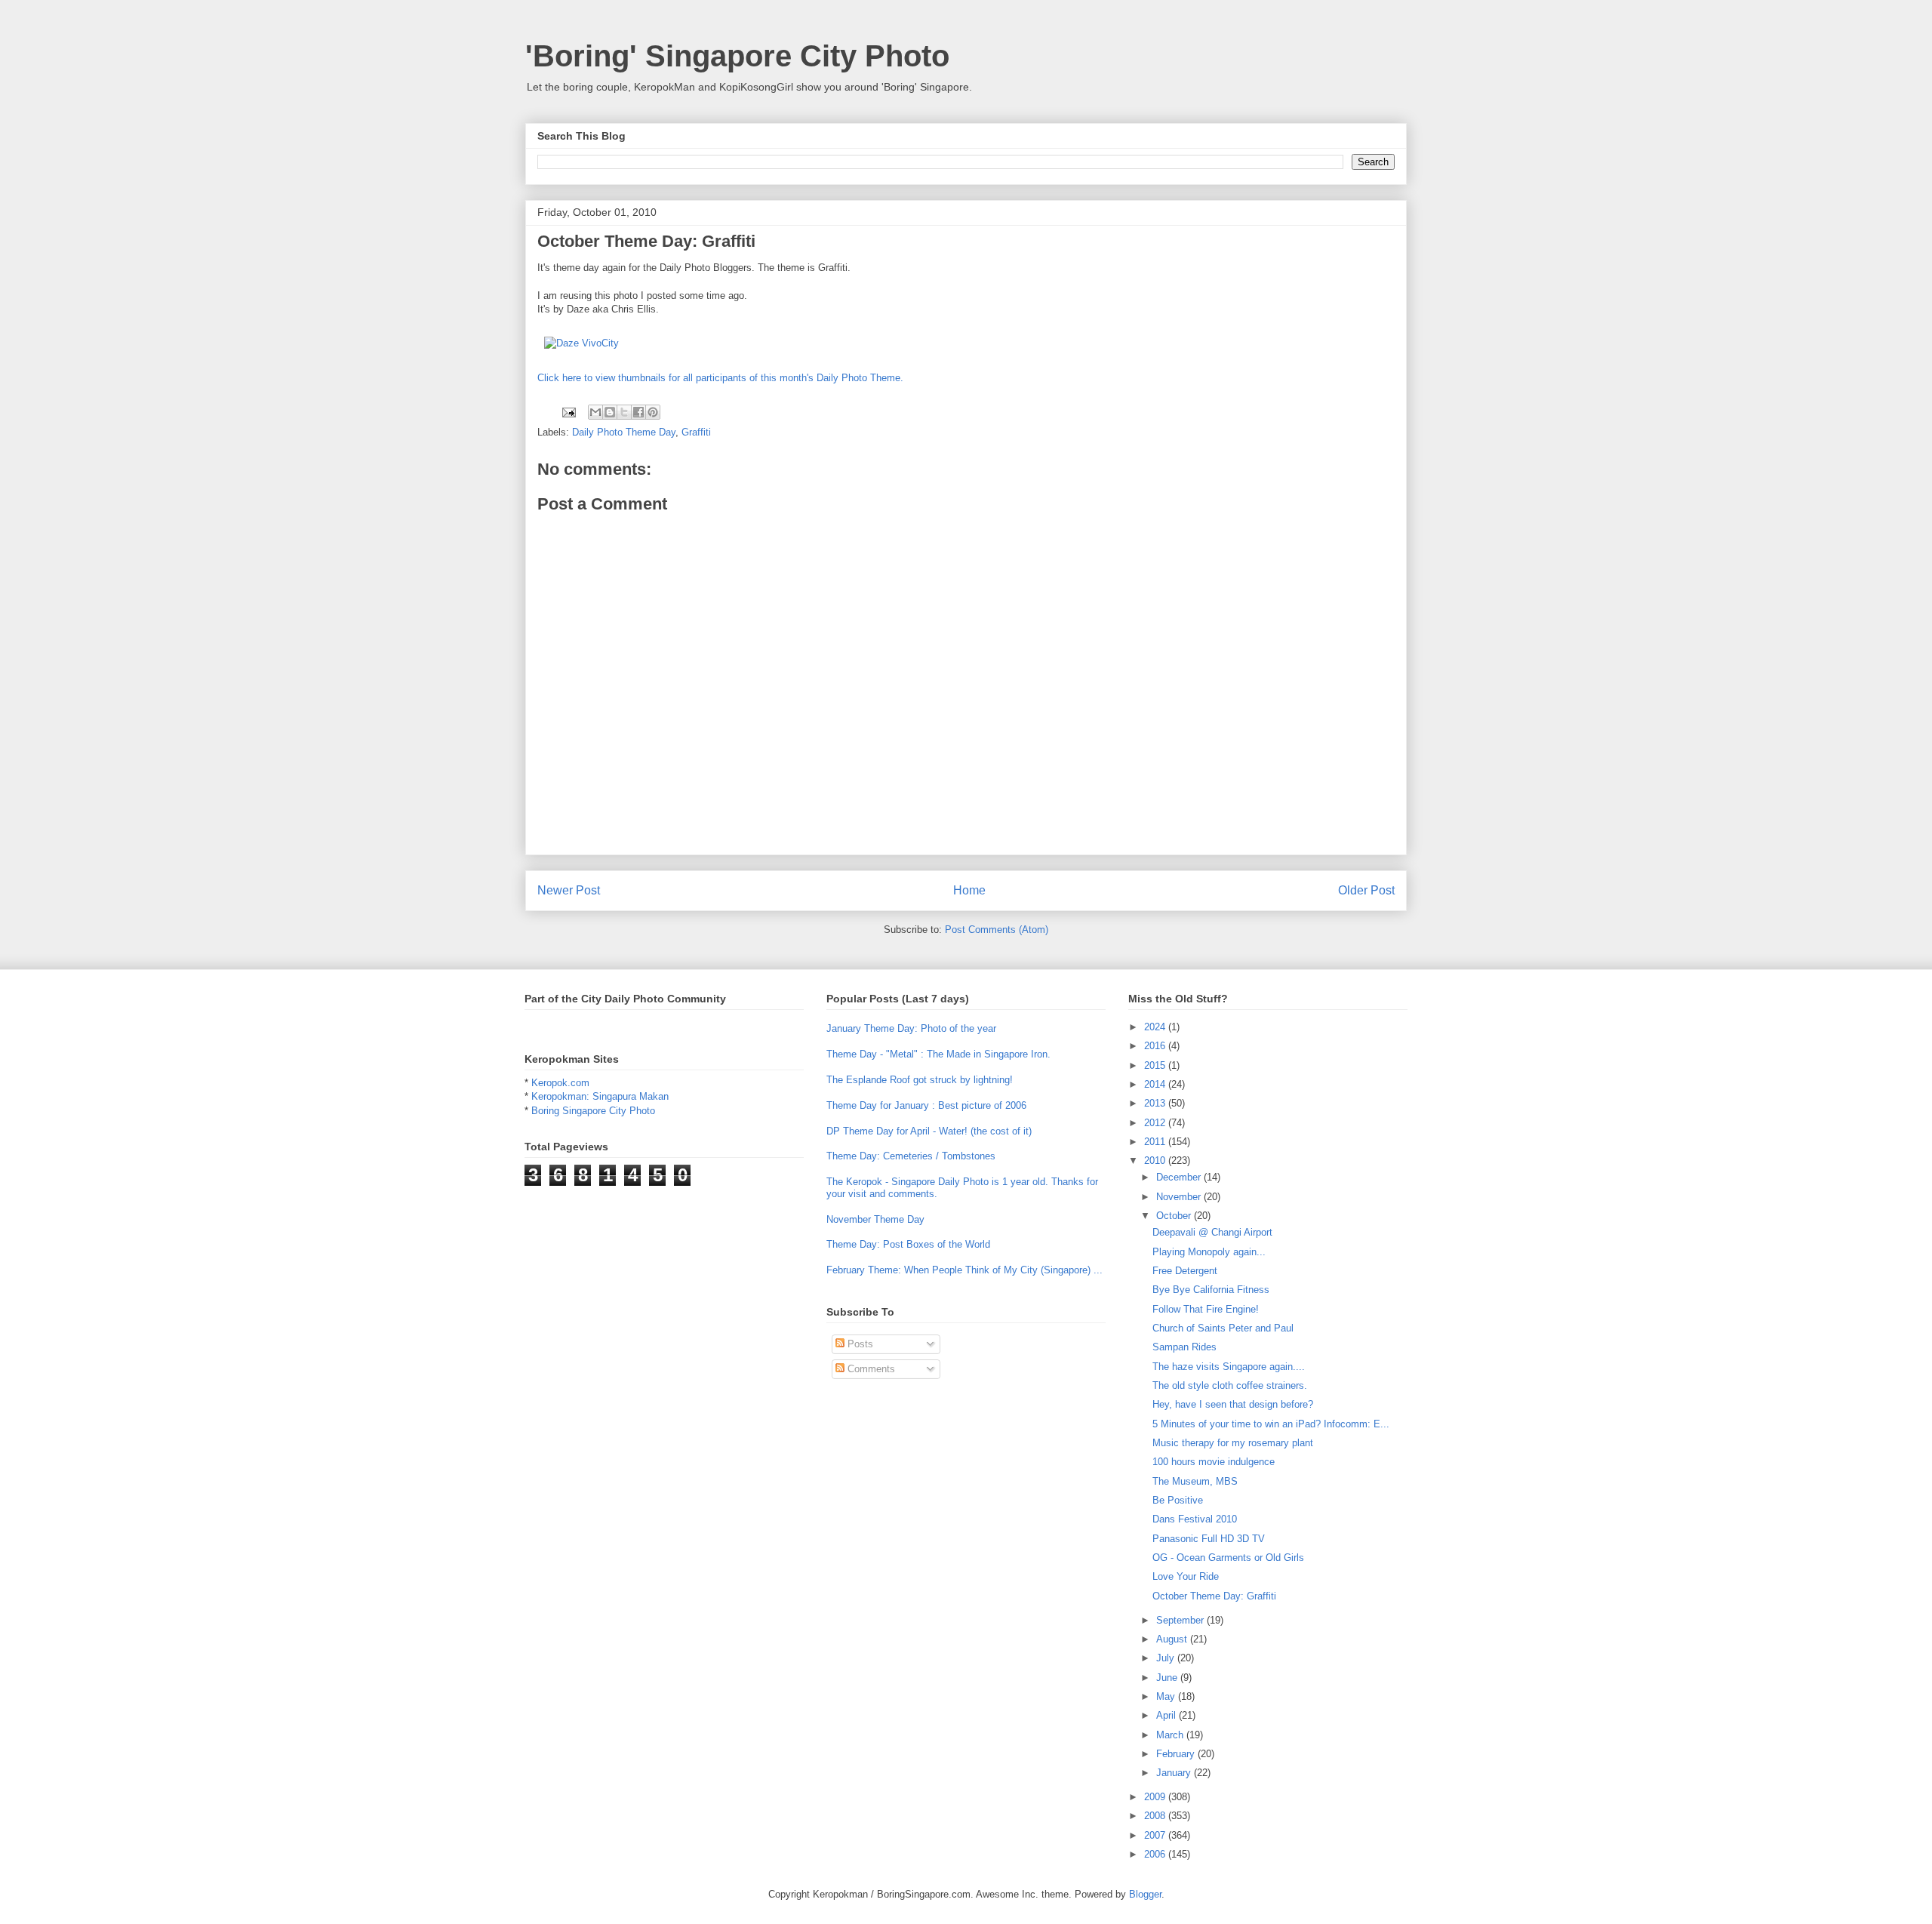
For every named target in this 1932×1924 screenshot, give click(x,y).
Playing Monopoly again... (1209, 1252)
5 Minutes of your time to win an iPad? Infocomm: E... (1271, 1424)
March (1171, 1735)
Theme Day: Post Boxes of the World (908, 1244)
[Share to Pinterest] (653, 412)
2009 (1156, 1797)
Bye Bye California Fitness (1211, 1290)
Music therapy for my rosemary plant (1233, 1443)
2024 (1156, 1027)
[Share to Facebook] (638, 412)
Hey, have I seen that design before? (1233, 1404)
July (1167, 1658)
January (1175, 1773)
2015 (1156, 1065)
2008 (1156, 1816)
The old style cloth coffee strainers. (1230, 1385)
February (1177, 1754)
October (1175, 1216)
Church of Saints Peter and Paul (1223, 1328)
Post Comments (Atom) (997, 930)
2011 (1156, 1142)
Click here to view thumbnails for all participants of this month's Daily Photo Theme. (720, 378)
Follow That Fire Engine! (1206, 1309)
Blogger (1145, 1894)
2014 (1156, 1084)
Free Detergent (1185, 1271)
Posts (859, 1344)
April (1168, 1715)
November (1180, 1197)
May (1167, 1696)
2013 (1156, 1103)
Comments (870, 1369)
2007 (1156, 1835)
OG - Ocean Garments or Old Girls (1228, 1558)
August (1173, 1639)
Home (969, 890)
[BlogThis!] (610, 412)
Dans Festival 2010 (1195, 1519)
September (1181, 1620)
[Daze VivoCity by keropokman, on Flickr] (581, 343)
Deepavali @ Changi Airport (1212, 1232)
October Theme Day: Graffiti (1214, 1596)
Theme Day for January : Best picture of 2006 (926, 1105)
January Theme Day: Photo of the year (911, 1028)
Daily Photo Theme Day (624, 432)
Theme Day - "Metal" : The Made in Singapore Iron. (938, 1054)
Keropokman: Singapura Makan (600, 1096)
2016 (1156, 1046)
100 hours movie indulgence (1214, 1462)
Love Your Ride (1186, 1576)
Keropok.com (560, 1083)
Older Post (1366, 890)
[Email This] (595, 412)
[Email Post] (568, 411)
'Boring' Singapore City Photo (737, 56)
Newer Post (569, 890)
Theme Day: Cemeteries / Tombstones (911, 1156)
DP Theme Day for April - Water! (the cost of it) (929, 1131)
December (1180, 1177)
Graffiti (696, 432)
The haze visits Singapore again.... (1229, 1367)
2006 (1156, 1854)
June (1168, 1678)
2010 (1156, 1161)
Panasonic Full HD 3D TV (1209, 1539)
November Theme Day (875, 1219)
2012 (1156, 1123)
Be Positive (1178, 1500)
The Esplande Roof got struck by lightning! (920, 1080)
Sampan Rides (1184, 1347)
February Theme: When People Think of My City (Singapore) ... (964, 1270)
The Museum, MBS (1195, 1481)
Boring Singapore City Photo (593, 1111)
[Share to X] (624, 412)
